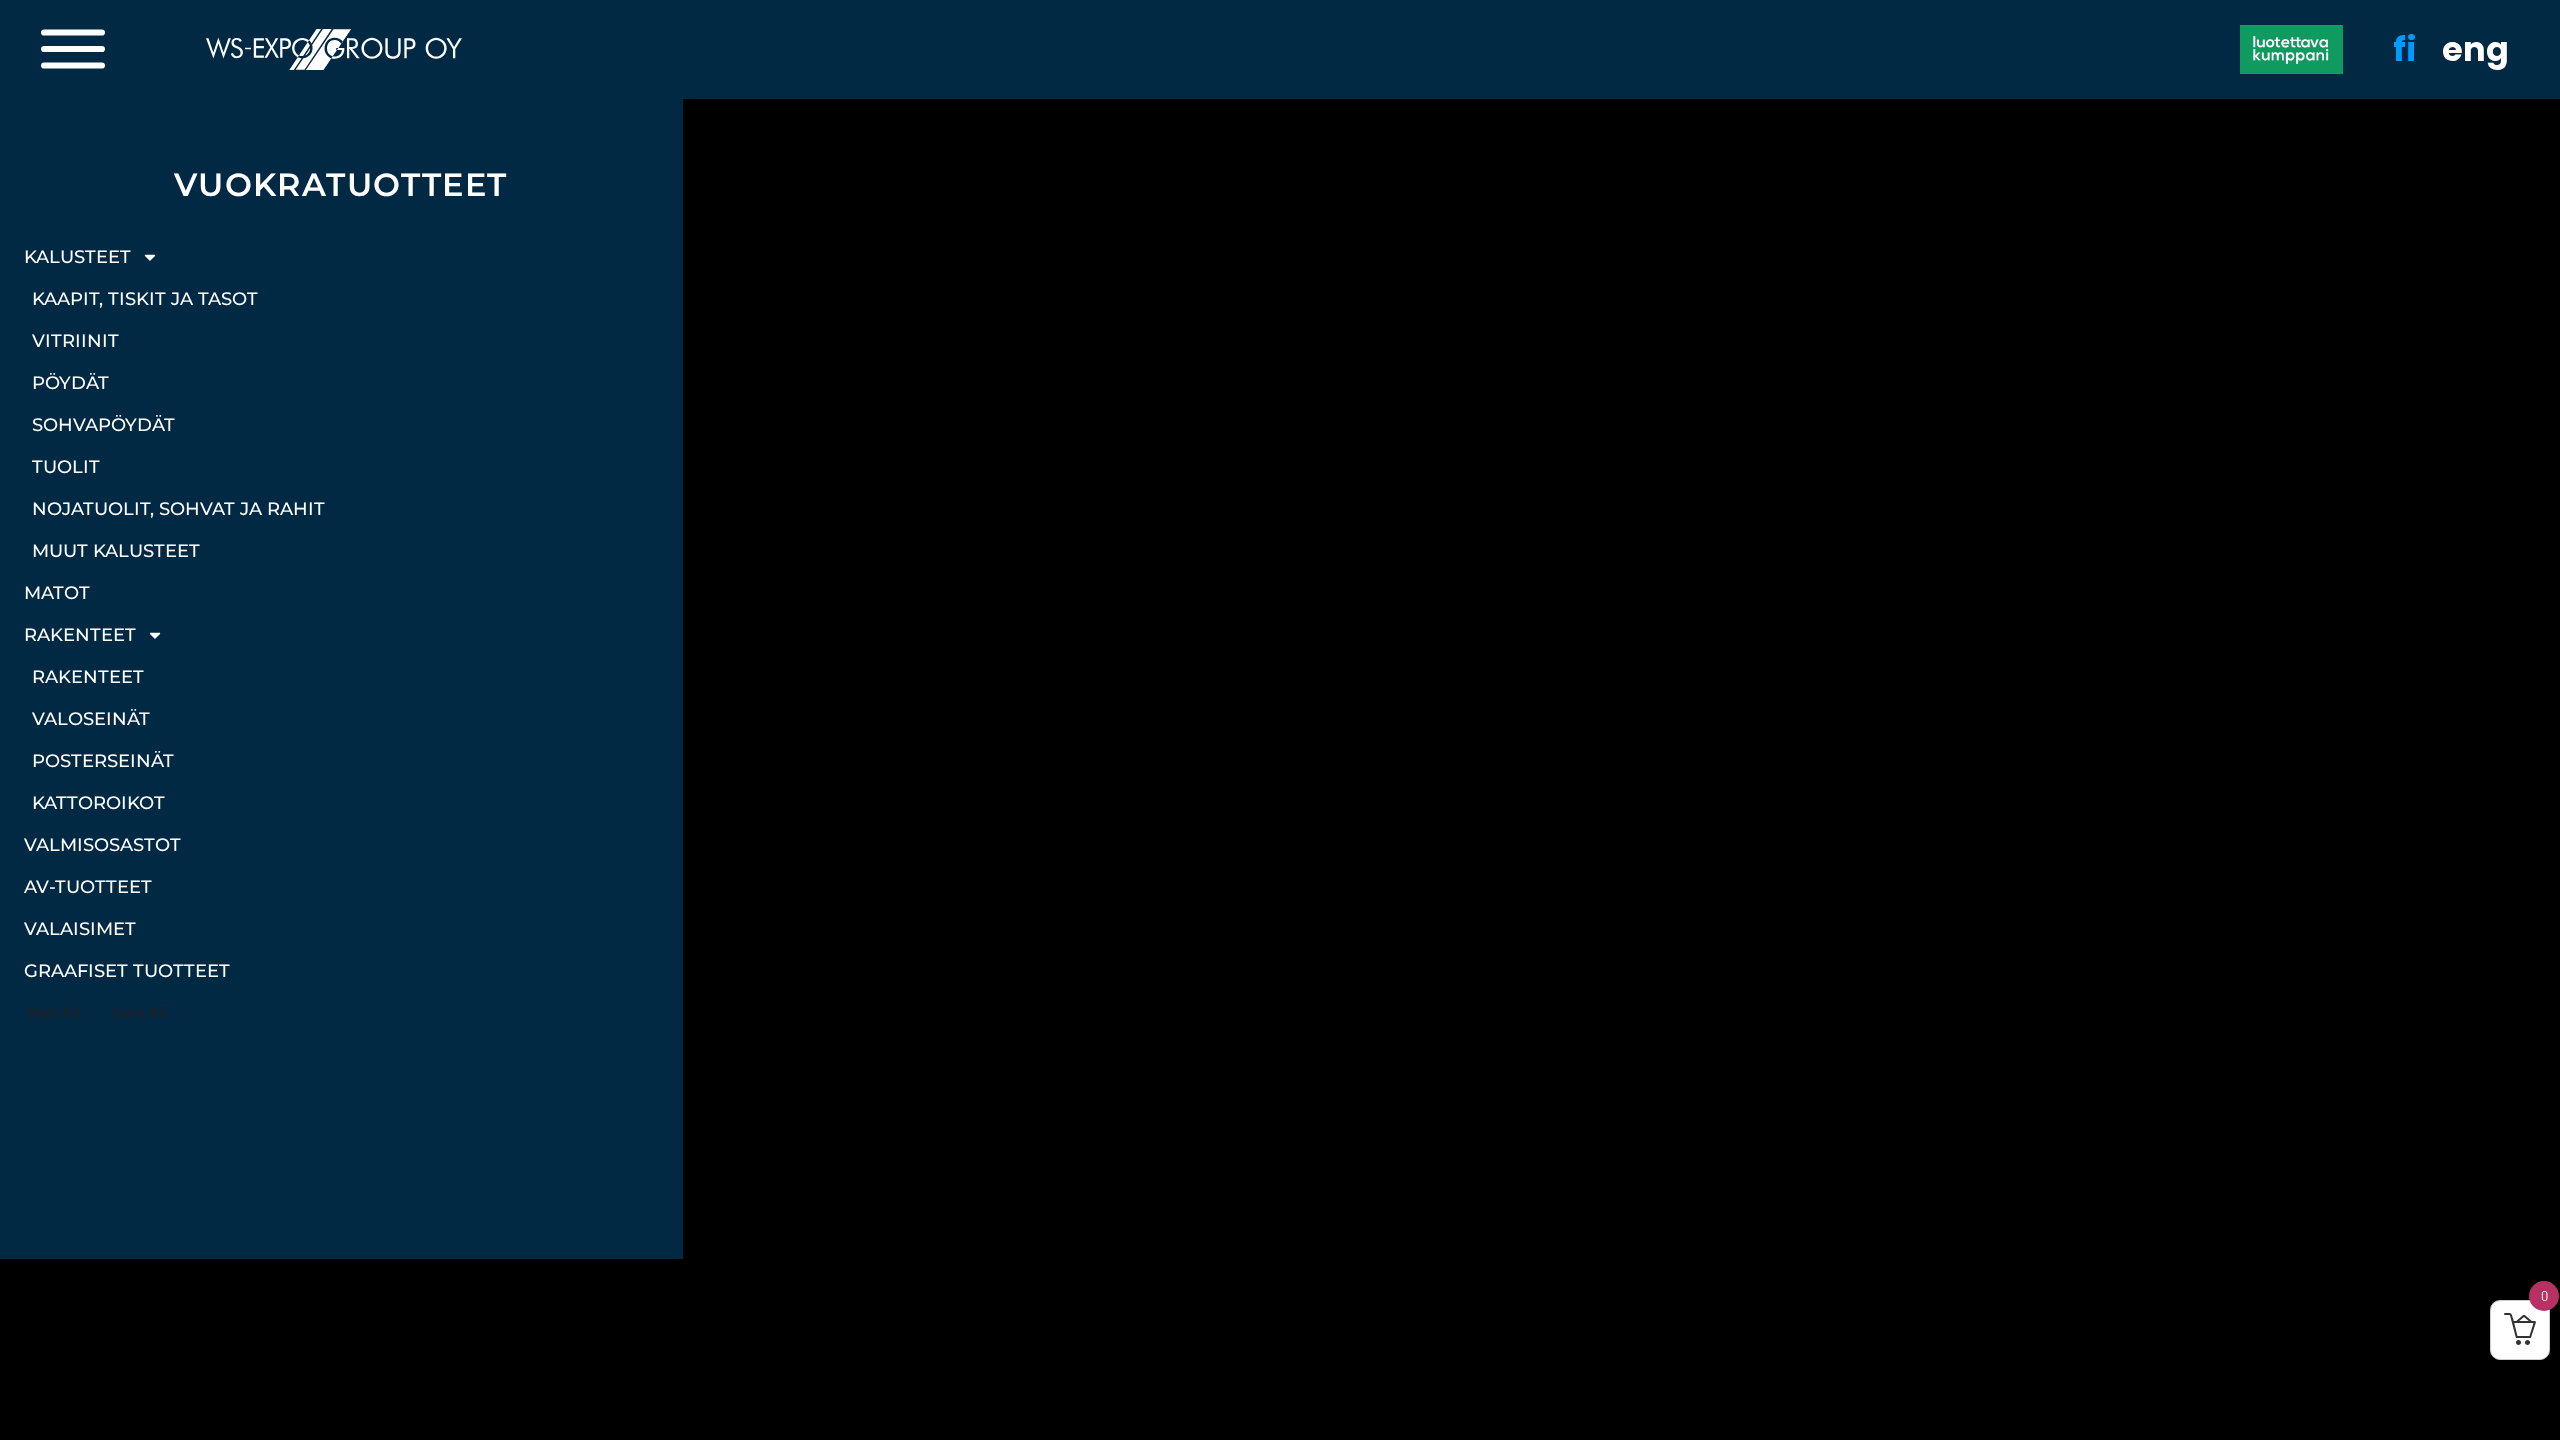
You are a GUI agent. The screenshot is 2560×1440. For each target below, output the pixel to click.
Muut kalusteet (116, 551)
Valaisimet (80, 929)
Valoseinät (91, 719)
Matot (57, 593)
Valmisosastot (102, 845)
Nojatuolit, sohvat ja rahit (178, 509)
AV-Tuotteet (88, 887)
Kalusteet (77, 257)
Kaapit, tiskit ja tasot (145, 299)
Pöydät (70, 383)
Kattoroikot (98, 803)
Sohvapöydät (103, 425)
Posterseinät (103, 761)
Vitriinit (75, 341)
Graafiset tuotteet (127, 971)
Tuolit (66, 467)
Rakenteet (80, 635)
